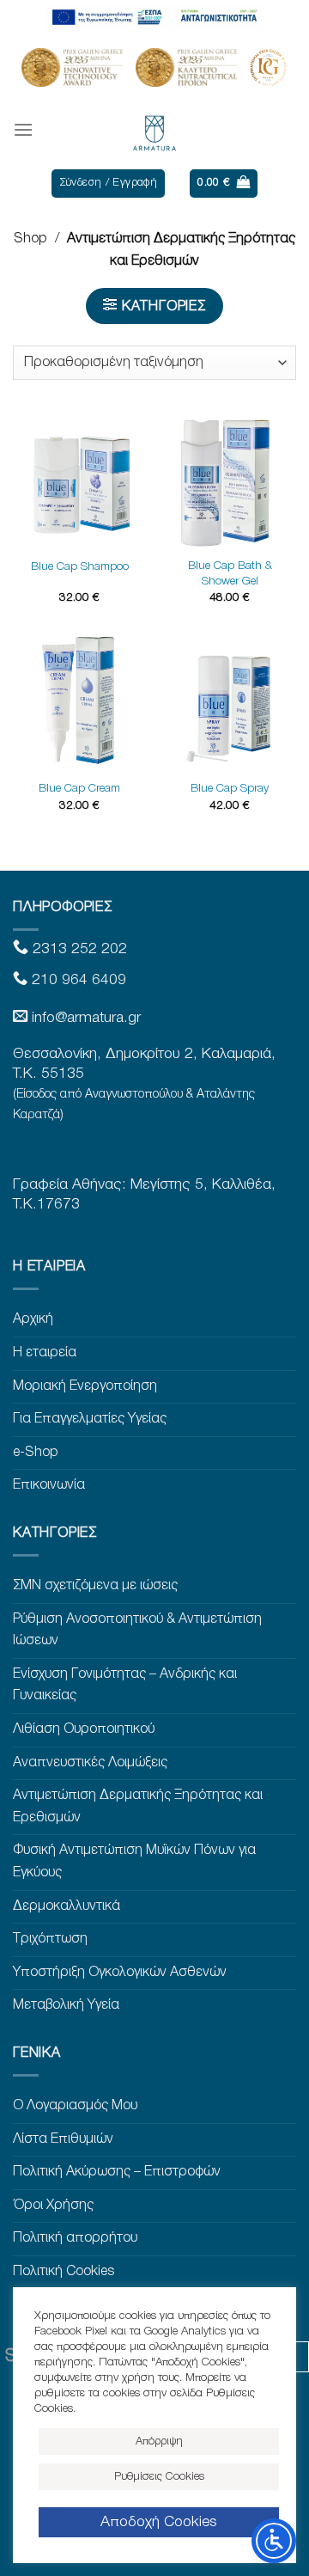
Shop (30, 239)
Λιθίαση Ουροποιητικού (84, 1729)
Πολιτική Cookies (64, 2272)
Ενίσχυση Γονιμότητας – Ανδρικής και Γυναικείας (125, 1686)
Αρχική (33, 1319)
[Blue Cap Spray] (230, 704)
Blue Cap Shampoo (80, 567)
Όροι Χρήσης (53, 2206)
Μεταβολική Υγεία (66, 2005)
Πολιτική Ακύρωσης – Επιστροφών (117, 2172)
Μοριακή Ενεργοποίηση (85, 1386)
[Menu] (23, 129)
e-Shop (36, 1453)
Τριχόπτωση (50, 1939)
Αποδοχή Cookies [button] (159, 2522)
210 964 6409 (77, 980)
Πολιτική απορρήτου (75, 2238)
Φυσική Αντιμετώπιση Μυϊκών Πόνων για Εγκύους (134, 1862)
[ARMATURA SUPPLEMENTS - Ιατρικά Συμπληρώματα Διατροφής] (154, 130)
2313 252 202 (78, 949)
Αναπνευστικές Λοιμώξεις (90, 1763)
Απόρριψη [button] (159, 2441)
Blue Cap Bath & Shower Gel (230, 574)
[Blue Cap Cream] (79, 704)
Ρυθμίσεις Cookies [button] (159, 2477)
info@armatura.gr (86, 1018)
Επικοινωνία (49, 1485)
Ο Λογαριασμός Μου (75, 2106)
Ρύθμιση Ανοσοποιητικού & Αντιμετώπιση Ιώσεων (137, 1631)
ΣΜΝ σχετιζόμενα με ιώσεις (95, 1586)
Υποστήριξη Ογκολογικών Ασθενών (120, 1973)
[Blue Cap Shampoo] (79, 481)
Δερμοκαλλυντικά (67, 1906)
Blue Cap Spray (230, 789)
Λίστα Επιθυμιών (63, 2139)
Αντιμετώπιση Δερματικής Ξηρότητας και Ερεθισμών (138, 1807)
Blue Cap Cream (79, 789)
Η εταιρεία (45, 1353)
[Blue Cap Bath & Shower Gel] (230, 481)
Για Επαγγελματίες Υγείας (90, 1419)
